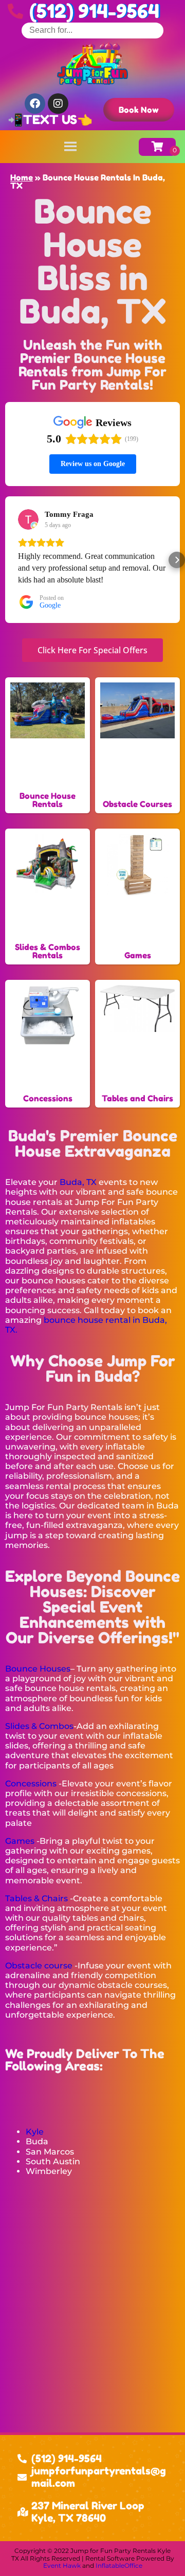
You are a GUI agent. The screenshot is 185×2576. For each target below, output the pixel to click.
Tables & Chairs (36, 1898)
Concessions (31, 1784)
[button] (8, 560)
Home (22, 177)
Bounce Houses (38, 1669)
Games (20, 1841)
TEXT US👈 (58, 120)
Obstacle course (39, 1966)
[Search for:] (92, 30)
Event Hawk (62, 2565)
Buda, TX (78, 1182)
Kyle (35, 2132)
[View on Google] (28, 519)
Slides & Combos (39, 1726)
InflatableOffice (119, 2565)
